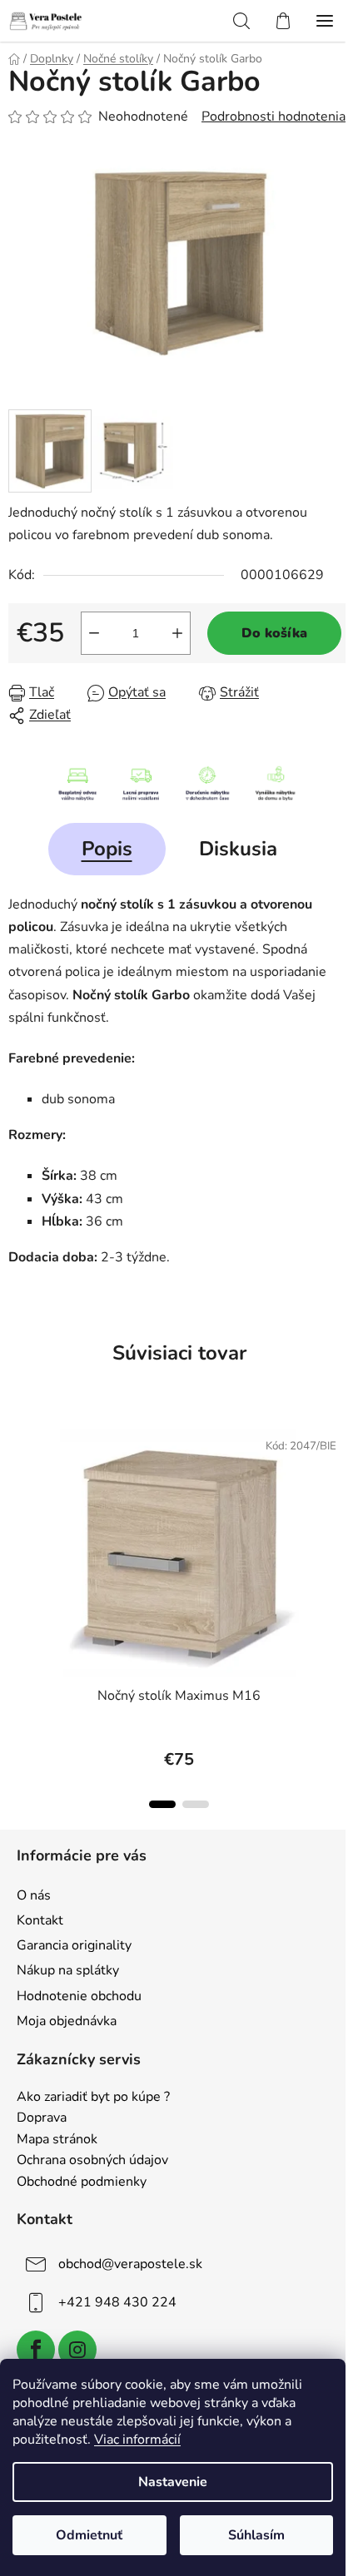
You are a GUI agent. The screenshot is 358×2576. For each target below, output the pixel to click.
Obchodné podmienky (82, 2182)
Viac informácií (137, 2440)
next (341, 1508)
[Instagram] (77, 2350)
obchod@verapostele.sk (130, 2264)
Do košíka (274, 633)
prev (17, 1508)
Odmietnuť (89, 2535)
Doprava (42, 2118)
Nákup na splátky (68, 1970)
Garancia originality (74, 1945)
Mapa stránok (57, 2140)
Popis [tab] (107, 849)
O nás (34, 1895)
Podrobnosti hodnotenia (273, 116)
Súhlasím (256, 2535)
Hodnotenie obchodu (79, 1996)
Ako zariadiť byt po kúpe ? (93, 2098)
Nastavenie (173, 2482)
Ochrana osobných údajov (92, 2161)
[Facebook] (36, 2350)
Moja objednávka (67, 2021)
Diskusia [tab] (238, 849)
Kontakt (40, 1920)
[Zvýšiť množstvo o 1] (177, 633)
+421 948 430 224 (117, 2302)
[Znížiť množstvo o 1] (94, 633)
